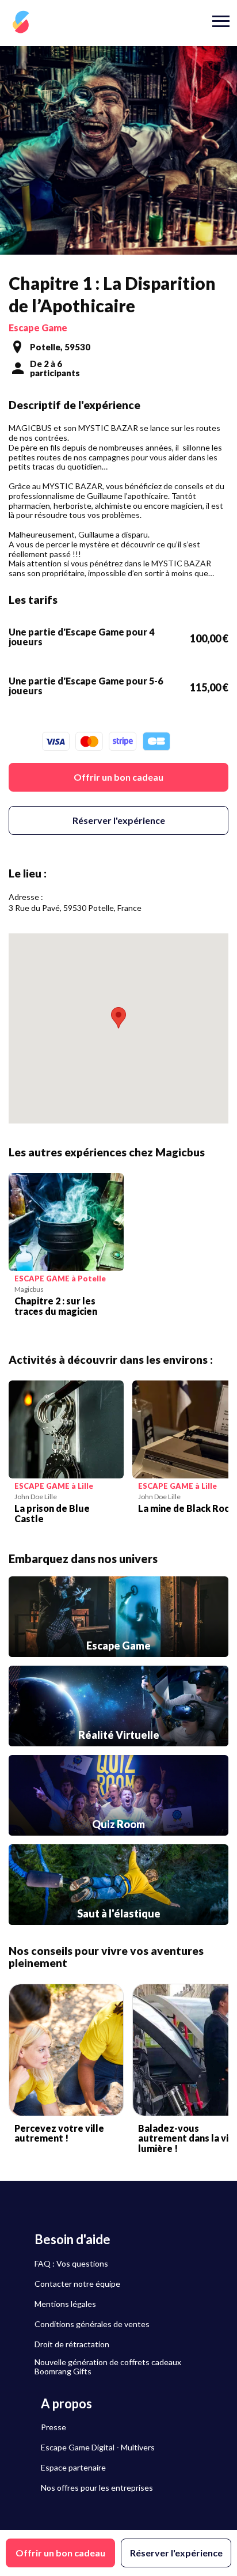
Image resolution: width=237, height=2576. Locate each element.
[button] (118, 1018)
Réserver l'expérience (119, 820)
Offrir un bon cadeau (118, 777)
